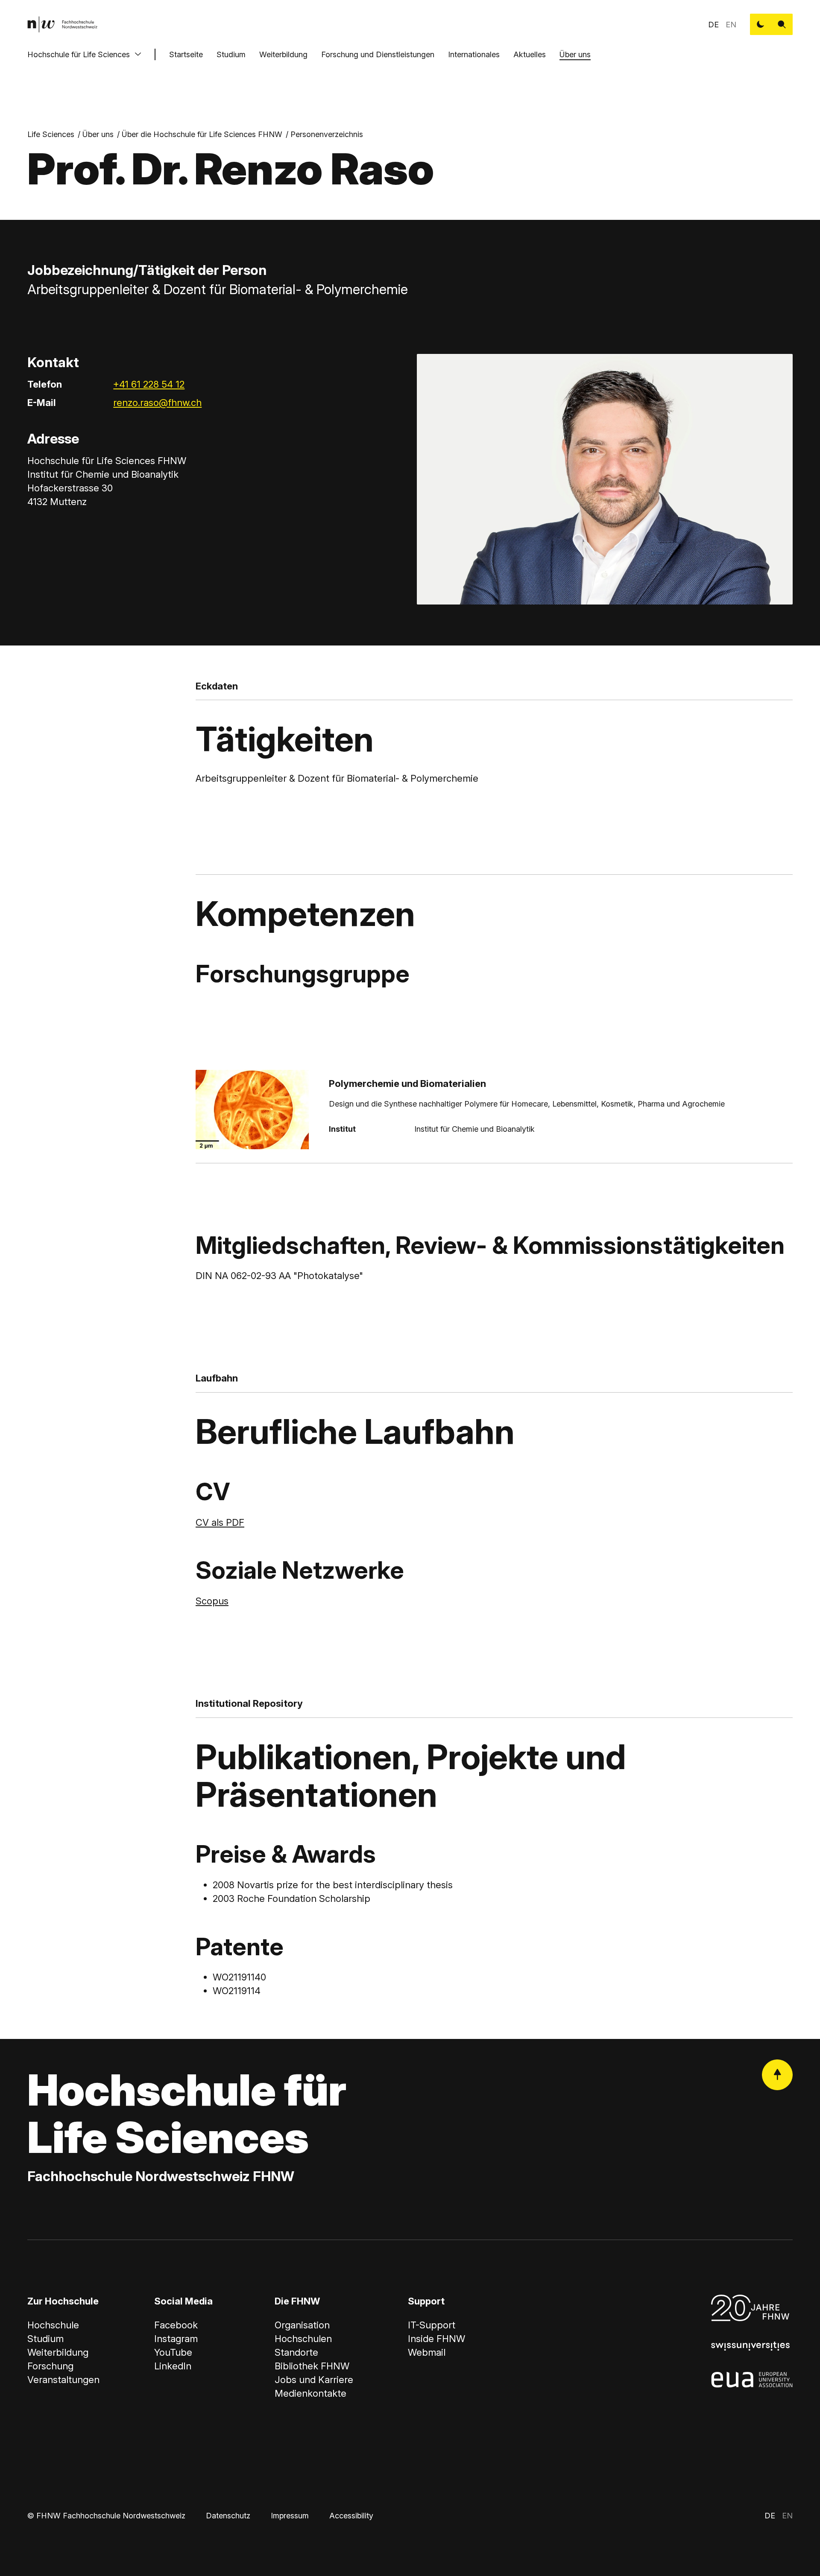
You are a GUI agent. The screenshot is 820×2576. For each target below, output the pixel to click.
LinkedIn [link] (173, 2366)
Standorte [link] (296, 2352)
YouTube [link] (173, 2352)
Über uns (575, 54)
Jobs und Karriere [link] (314, 2380)
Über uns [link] (98, 134)
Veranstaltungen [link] (63, 2380)
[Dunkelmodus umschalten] (761, 24)
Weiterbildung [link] (58, 2352)
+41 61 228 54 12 (149, 384)
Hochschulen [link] (303, 2339)
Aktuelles (530, 54)
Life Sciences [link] (51, 134)
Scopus (212, 1601)
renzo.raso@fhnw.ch (157, 403)
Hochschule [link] (53, 2325)
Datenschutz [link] (228, 2516)
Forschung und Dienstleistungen (378, 54)
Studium (231, 54)
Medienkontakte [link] (310, 2393)
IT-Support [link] (432, 2325)
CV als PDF (220, 1522)
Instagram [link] (176, 2339)
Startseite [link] (186, 54)
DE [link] (713, 25)
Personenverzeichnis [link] (327, 134)
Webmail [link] (427, 2352)
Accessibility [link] (351, 2516)
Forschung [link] (50, 2366)
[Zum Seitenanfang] (777, 2075)
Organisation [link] (302, 2325)
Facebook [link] (176, 2325)
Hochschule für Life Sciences (79, 54)
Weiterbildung (283, 54)
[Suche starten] (782, 24)
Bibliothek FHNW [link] (312, 2366)
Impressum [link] (290, 2516)
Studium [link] (45, 2339)
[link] (62, 24)
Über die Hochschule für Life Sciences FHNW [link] (202, 134)
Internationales (474, 54)
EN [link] (731, 25)
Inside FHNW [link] (436, 2339)
